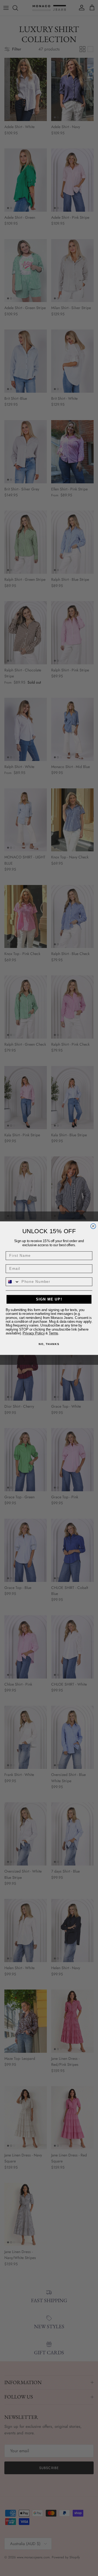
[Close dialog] (93, 1226)
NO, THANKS (49, 1344)
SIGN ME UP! (49, 1299)
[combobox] (13, 1281)
